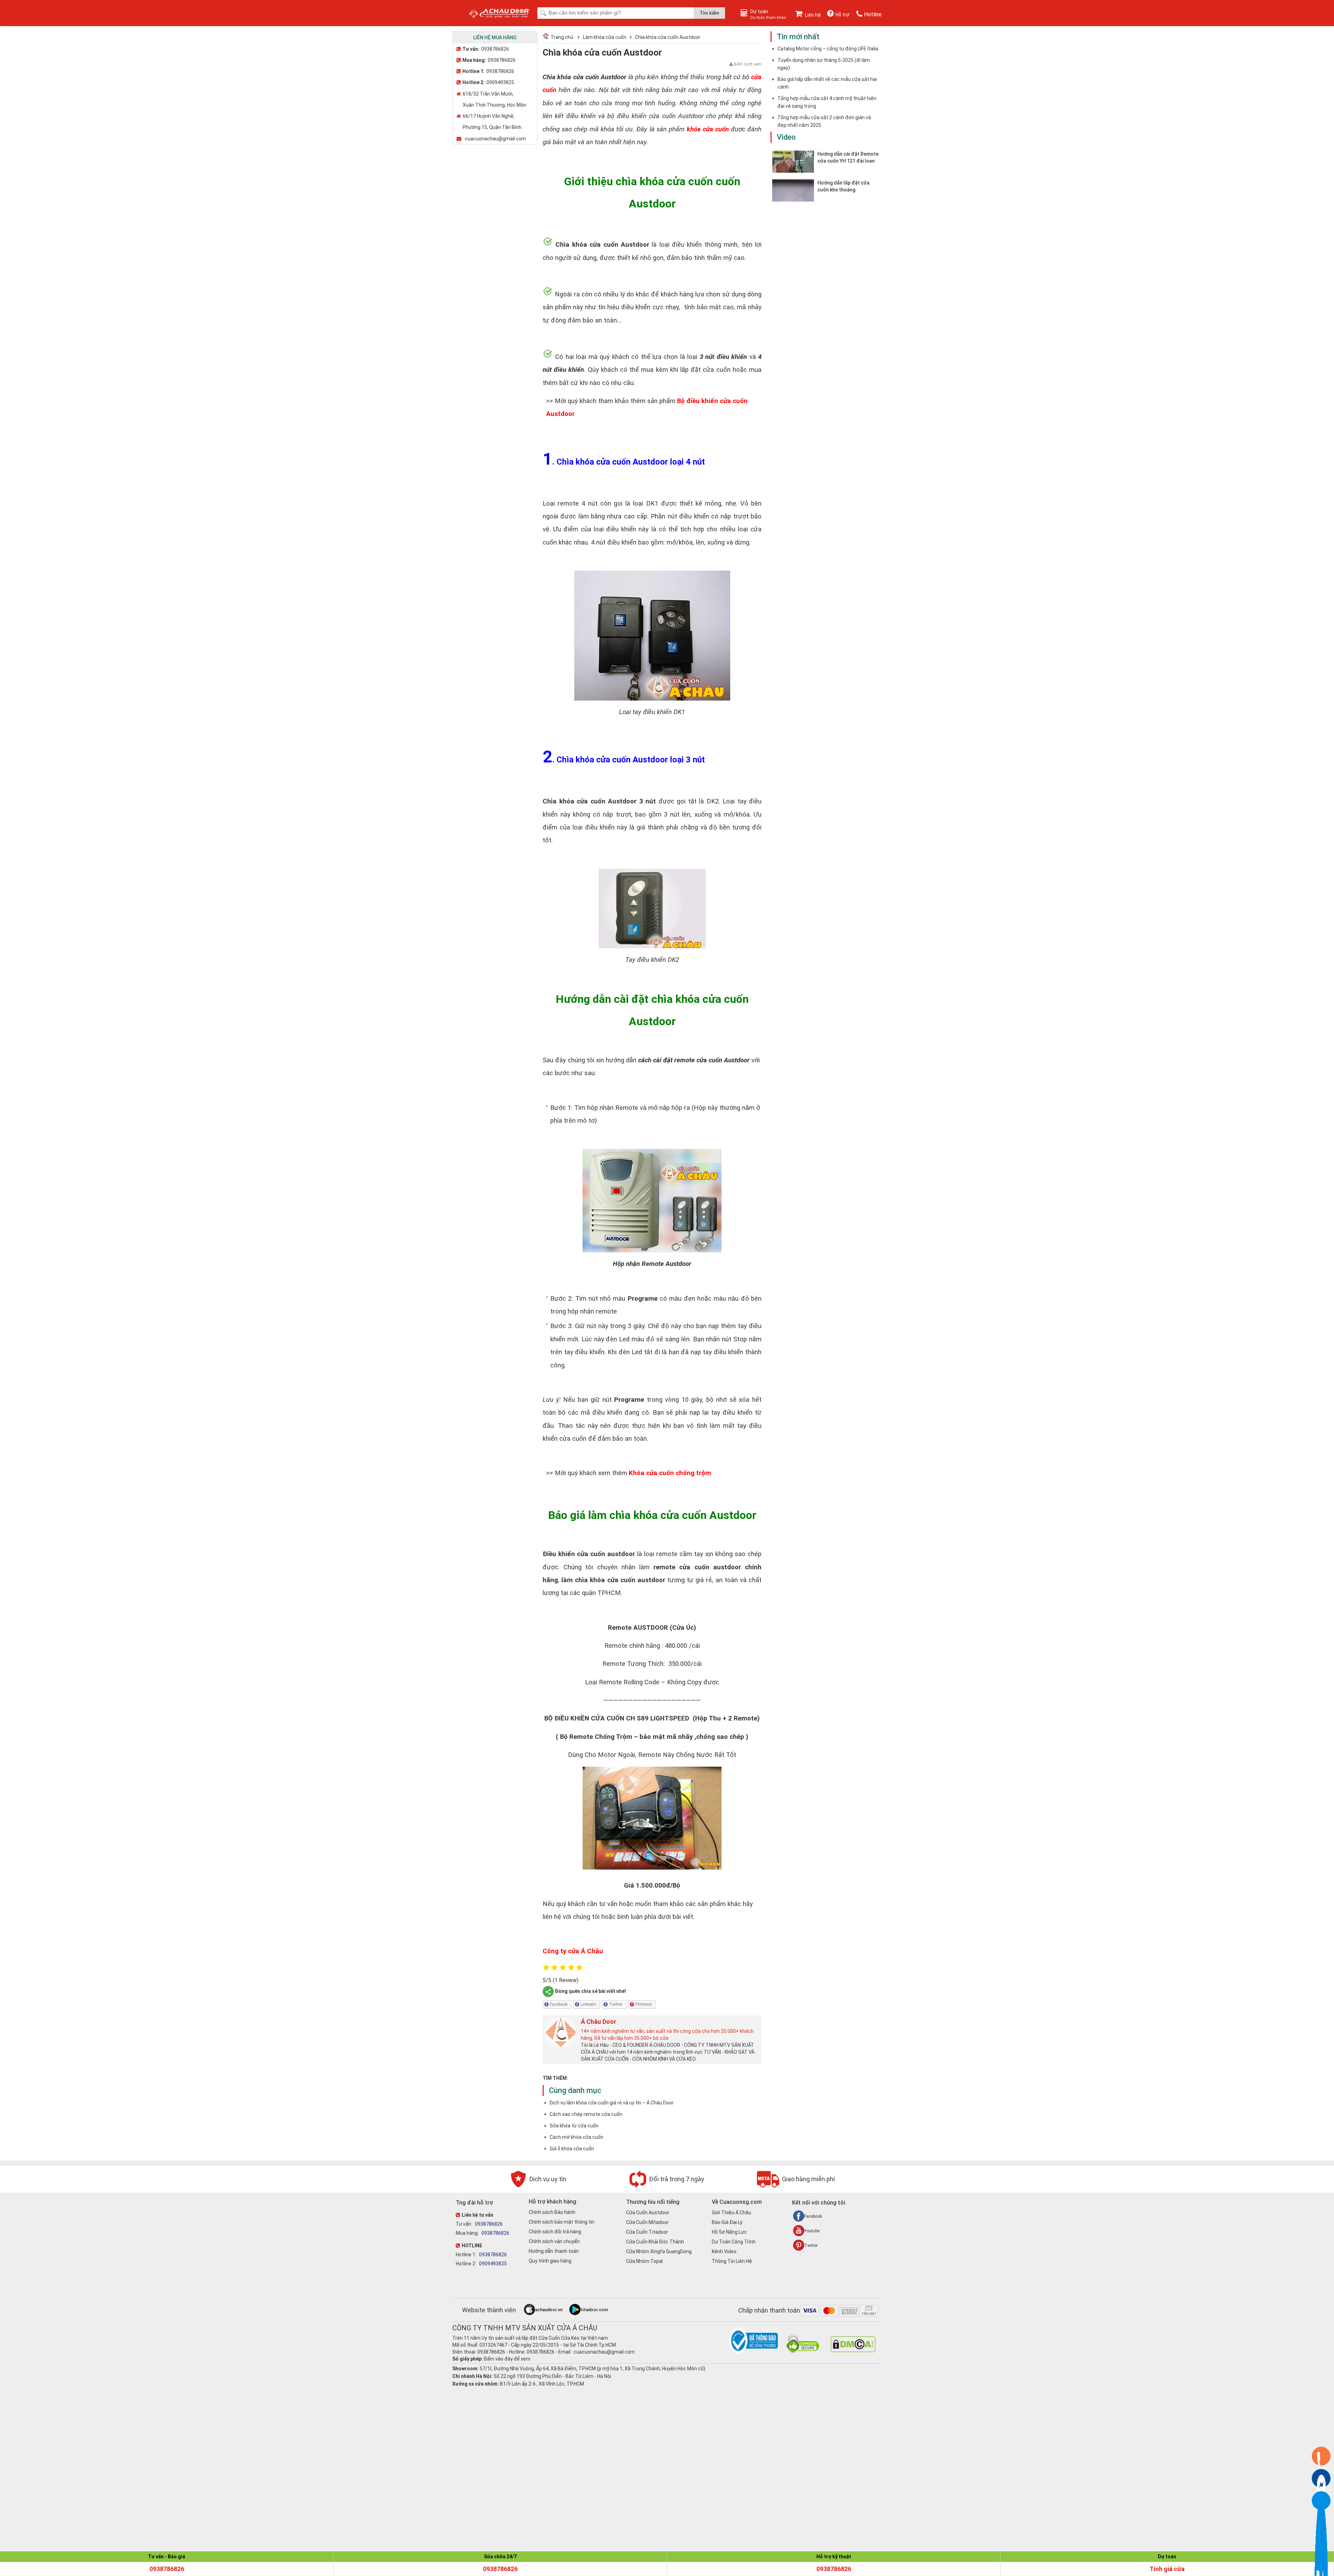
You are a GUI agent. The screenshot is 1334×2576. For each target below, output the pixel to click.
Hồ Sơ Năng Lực (729, 2232)
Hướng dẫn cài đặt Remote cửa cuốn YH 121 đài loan (848, 157)
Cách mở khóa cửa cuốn (577, 2137)
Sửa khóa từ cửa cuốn (574, 2126)
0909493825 (500, 82)
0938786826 (495, 49)
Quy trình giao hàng (550, 2261)
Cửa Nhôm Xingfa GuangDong (659, 2251)
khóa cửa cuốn (708, 129)
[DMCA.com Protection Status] (853, 2350)
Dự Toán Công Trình (734, 2242)
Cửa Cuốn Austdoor (648, 2213)
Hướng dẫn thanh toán (554, 2251)
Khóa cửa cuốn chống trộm (670, 1473)
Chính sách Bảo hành (552, 2212)
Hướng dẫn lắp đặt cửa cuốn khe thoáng (843, 186)
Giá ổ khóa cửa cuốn (572, 2149)
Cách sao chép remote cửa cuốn (586, 2114)
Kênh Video (724, 2251)
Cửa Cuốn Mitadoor (647, 2222)
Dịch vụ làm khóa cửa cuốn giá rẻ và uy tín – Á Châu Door (612, 2103)
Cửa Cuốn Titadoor (647, 2232)
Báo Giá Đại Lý (727, 2222)
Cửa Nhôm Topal (644, 2261)
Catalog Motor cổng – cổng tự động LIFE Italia (828, 49)
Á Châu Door (599, 2022)
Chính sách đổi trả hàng (555, 2232)
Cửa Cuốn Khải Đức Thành (655, 2242)
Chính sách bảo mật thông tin (562, 2222)
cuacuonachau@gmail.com (495, 139)
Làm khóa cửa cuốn (605, 37)
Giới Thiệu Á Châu (731, 2213)
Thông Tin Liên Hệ (732, 2261)
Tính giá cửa (1167, 2569)
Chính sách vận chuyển (554, 2241)
